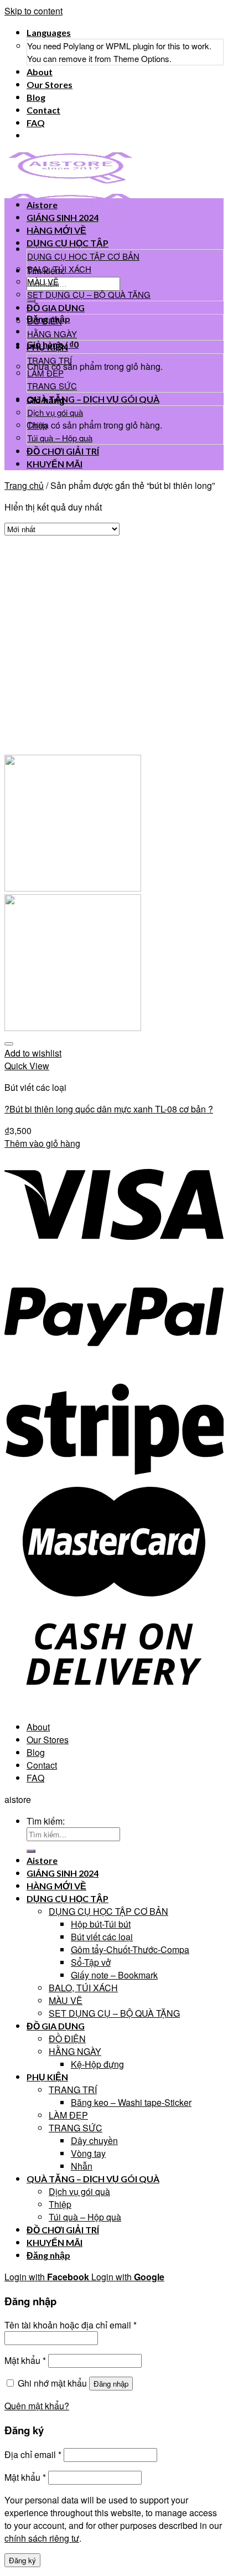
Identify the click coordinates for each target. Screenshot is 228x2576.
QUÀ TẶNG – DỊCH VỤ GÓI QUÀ (93, 399)
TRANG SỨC (52, 386)
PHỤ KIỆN (47, 347)
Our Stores (50, 84)
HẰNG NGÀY (52, 334)
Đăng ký (22, 2560)
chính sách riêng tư (42, 2538)
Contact (43, 110)
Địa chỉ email (33, 2454)
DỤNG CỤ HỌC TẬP (68, 243)
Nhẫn (82, 2166)
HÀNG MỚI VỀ (56, 230)
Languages (49, 32)
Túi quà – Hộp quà (60, 438)
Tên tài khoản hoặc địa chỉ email (71, 2325)
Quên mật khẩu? (37, 2406)
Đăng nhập (111, 2384)
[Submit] (31, 301)
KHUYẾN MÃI (55, 464)
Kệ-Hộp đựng (97, 2064)
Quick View (27, 1066)
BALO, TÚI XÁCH (59, 269)
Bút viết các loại (102, 1937)
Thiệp (37, 425)
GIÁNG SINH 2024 (63, 217)
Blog (36, 97)
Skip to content (33, 11)
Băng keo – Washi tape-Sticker (131, 2102)
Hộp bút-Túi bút (101, 1924)
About (40, 72)
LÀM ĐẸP (45, 373)
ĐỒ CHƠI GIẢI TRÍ (63, 451)
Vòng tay (88, 2153)
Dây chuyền (94, 2140)
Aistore (42, 205)
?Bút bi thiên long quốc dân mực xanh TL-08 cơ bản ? (109, 1109)
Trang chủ (24, 485)
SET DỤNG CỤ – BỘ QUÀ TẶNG (89, 294)
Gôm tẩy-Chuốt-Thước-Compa (130, 1949)
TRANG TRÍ (50, 360)
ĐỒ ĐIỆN (45, 321)
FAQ (36, 123)
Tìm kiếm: (46, 1821)
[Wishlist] (9, 1044)
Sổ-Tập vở (91, 1962)
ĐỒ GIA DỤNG (56, 308)
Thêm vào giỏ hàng (42, 1143)
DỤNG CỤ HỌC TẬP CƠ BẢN (83, 256)
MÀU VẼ (43, 282)
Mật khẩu (25, 2360)
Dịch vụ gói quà (55, 412)
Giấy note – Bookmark (114, 1975)
